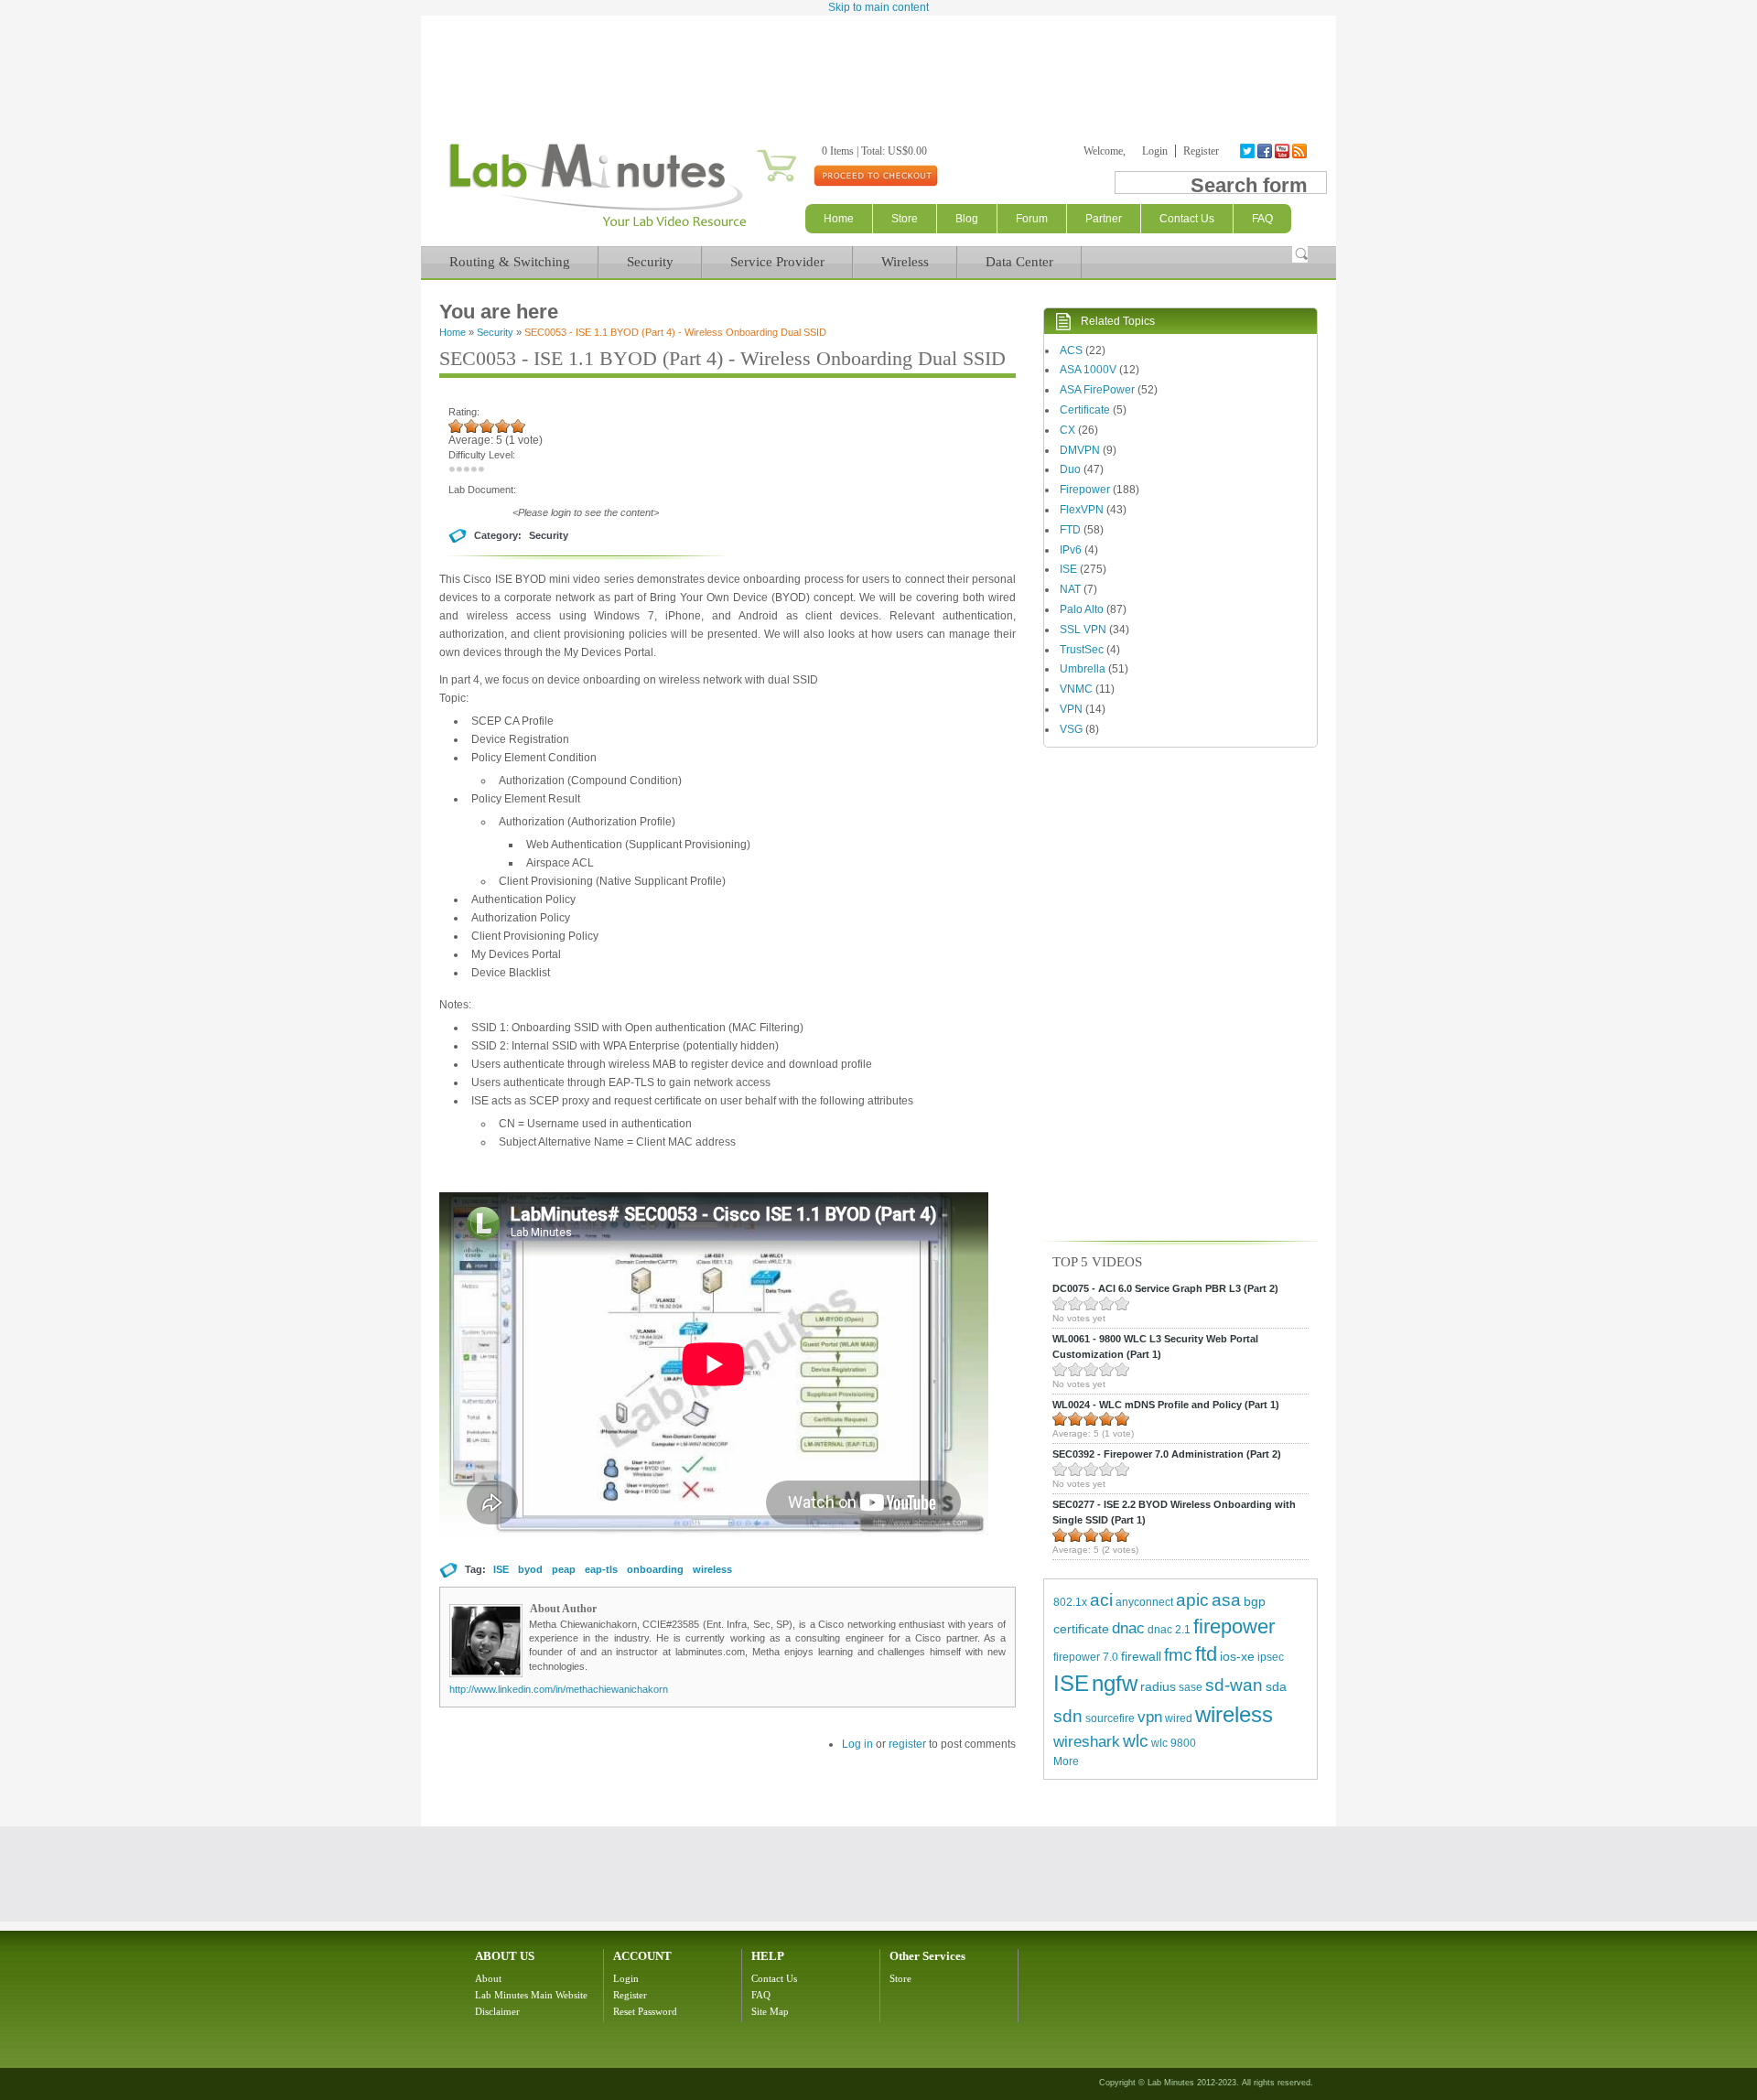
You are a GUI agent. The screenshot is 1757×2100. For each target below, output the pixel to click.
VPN (1071, 709)
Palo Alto (1082, 609)
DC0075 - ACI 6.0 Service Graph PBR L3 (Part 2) (1165, 1288)
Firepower (1085, 490)
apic (1192, 1600)
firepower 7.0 (1086, 1657)
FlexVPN (1082, 510)
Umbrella (1083, 669)
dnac (1128, 1628)
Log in (857, 1744)
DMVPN (1080, 450)
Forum (1032, 219)
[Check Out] (875, 175)
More (1066, 1761)
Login (1155, 151)
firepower (1234, 1626)
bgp (1255, 1601)
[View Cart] (755, 151)
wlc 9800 (1174, 1743)
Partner (1104, 219)
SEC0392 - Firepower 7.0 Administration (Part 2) (1167, 1454)
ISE (501, 1569)
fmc (1178, 1655)
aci (1101, 1600)
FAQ (761, 1995)
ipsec (1271, 1657)
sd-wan (1234, 1685)
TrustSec (1082, 650)
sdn (1068, 1716)
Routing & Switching (510, 262)
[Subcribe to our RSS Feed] (1301, 151)
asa (1226, 1600)
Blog (967, 219)
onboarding (655, 1569)
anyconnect (1144, 1602)
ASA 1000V (1088, 370)
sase (1191, 1687)
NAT (1070, 589)
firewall (1141, 1656)
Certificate (1085, 410)
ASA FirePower (1097, 390)
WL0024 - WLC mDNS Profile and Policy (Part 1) (1166, 1405)
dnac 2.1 (1169, 1630)
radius (1158, 1686)
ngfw (1115, 1683)
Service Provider (777, 262)
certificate (1081, 1629)
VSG (1071, 729)
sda (1276, 1686)
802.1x (1070, 1602)
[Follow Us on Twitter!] (1249, 151)
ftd (1206, 1654)
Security (650, 262)
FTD (1070, 530)
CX (1067, 430)
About (488, 1978)
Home (839, 219)
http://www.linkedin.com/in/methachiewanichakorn (559, 1689)
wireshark (1087, 1742)
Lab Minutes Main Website (531, 1995)
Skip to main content (878, 7)
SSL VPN (1083, 630)
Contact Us (774, 1978)
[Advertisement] (878, 66)
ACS (1071, 350)
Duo (1070, 469)
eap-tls (601, 1569)
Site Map (770, 2011)
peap (564, 1569)
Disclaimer (497, 2011)
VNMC (1076, 689)
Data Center (1019, 262)
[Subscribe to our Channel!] (1283, 151)
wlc (1136, 1741)
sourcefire (1110, 1718)
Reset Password (645, 2011)
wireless (712, 1569)
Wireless (905, 262)
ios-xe (1237, 1656)
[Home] (597, 227)
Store (905, 219)
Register (1201, 151)
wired (1179, 1718)
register (907, 1744)
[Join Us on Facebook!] (1266, 151)
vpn (1150, 1717)
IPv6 (1071, 550)
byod (530, 1569)
